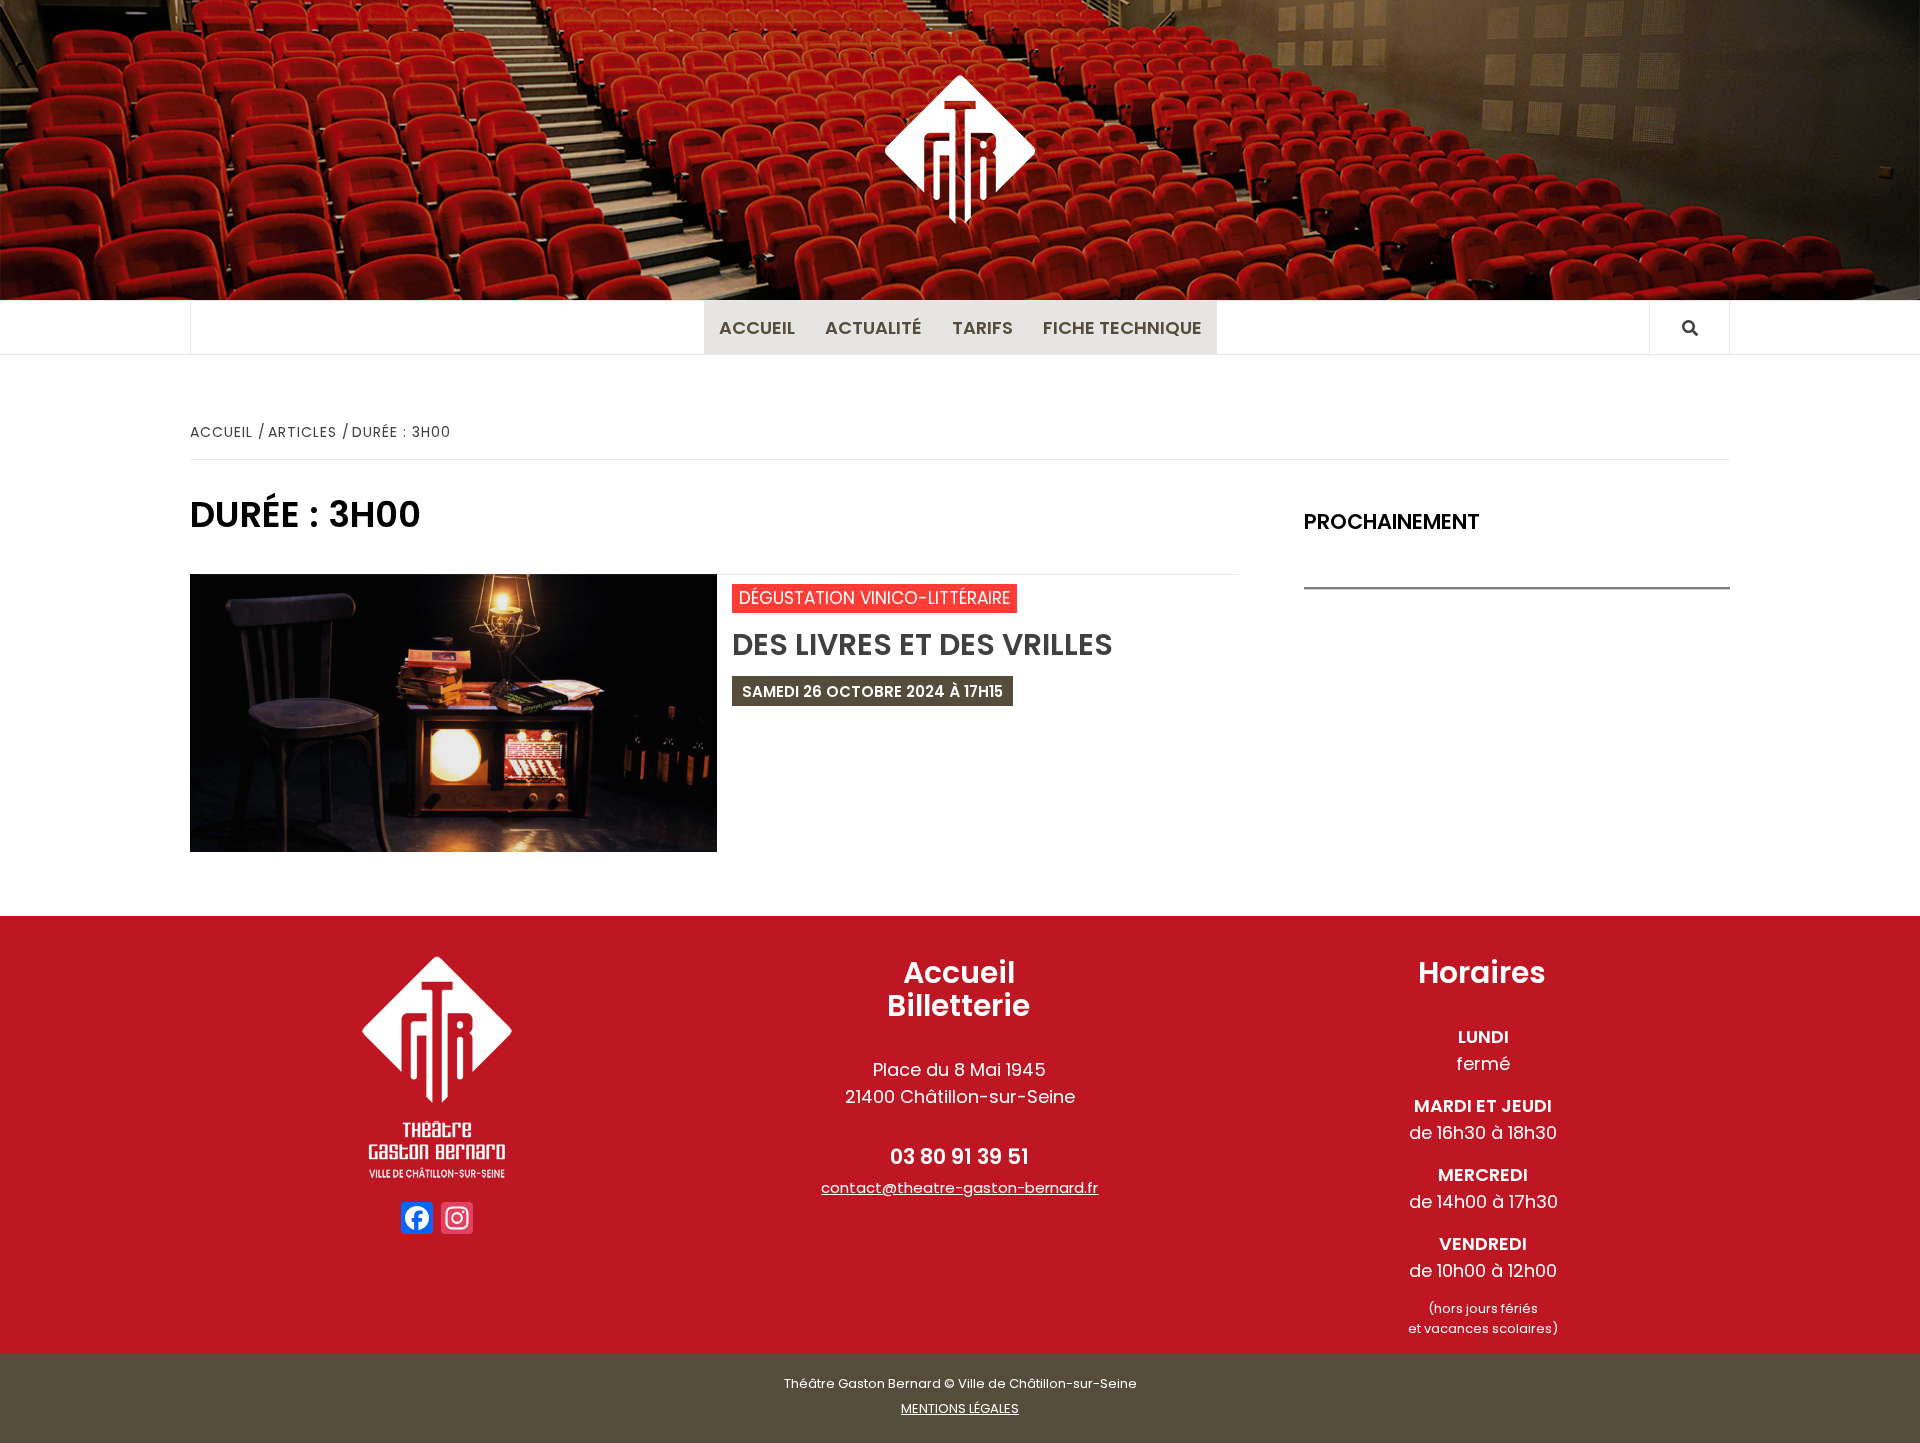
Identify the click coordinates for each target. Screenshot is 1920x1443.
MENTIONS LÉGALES (960, 1408)
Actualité (873, 327)
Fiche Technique (1122, 327)
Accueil (757, 327)
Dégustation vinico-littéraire (874, 598)
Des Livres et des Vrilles (922, 644)
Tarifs (982, 327)
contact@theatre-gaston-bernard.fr (959, 1187)
